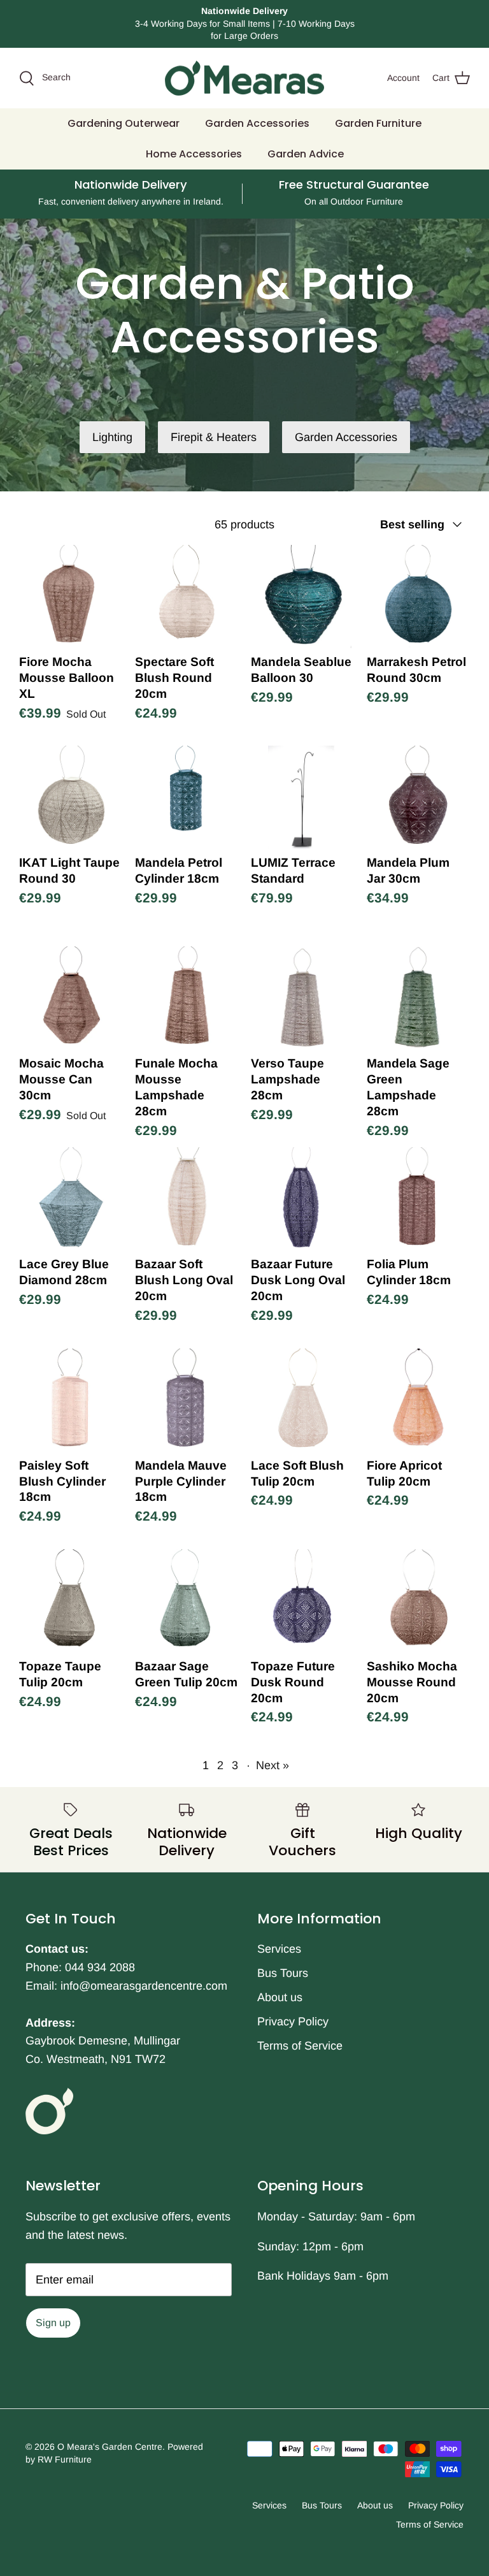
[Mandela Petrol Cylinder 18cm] (187, 797)
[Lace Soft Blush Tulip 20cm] (302, 1400)
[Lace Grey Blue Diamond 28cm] (71, 1199)
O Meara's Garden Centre (110, 2447)
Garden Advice (306, 154)
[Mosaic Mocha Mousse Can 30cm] (71, 998)
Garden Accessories (257, 123)
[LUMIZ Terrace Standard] (302, 797)
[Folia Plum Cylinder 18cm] (418, 1199)
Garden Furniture (378, 123)
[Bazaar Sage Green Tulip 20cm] (187, 1601)
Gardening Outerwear (124, 123)
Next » (273, 1765)
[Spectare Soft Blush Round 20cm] (187, 597)
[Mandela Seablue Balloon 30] (302, 597)
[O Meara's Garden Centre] (244, 78)
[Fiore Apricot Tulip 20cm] (418, 1400)
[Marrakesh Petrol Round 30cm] (418, 597)
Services (279, 1949)
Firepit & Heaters (214, 437)
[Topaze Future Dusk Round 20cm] (302, 1601)
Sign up (53, 2323)
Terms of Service (300, 2046)
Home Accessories (194, 154)
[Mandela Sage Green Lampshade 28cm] (418, 998)
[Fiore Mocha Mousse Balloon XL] (71, 597)
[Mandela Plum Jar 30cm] (418, 797)
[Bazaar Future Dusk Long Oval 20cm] (302, 1199)
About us (280, 1997)
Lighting (112, 437)
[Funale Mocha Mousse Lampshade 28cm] (187, 998)
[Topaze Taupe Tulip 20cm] (71, 1601)
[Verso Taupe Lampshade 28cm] (302, 998)
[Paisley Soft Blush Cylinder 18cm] (71, 1400)
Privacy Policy (293, 2022)
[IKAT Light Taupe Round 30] (71, 797)
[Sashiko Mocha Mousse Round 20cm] (418, 1601)
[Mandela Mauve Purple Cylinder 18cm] (187, 1400)
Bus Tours (283, 1973)
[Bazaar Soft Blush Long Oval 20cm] (187, 1199)
